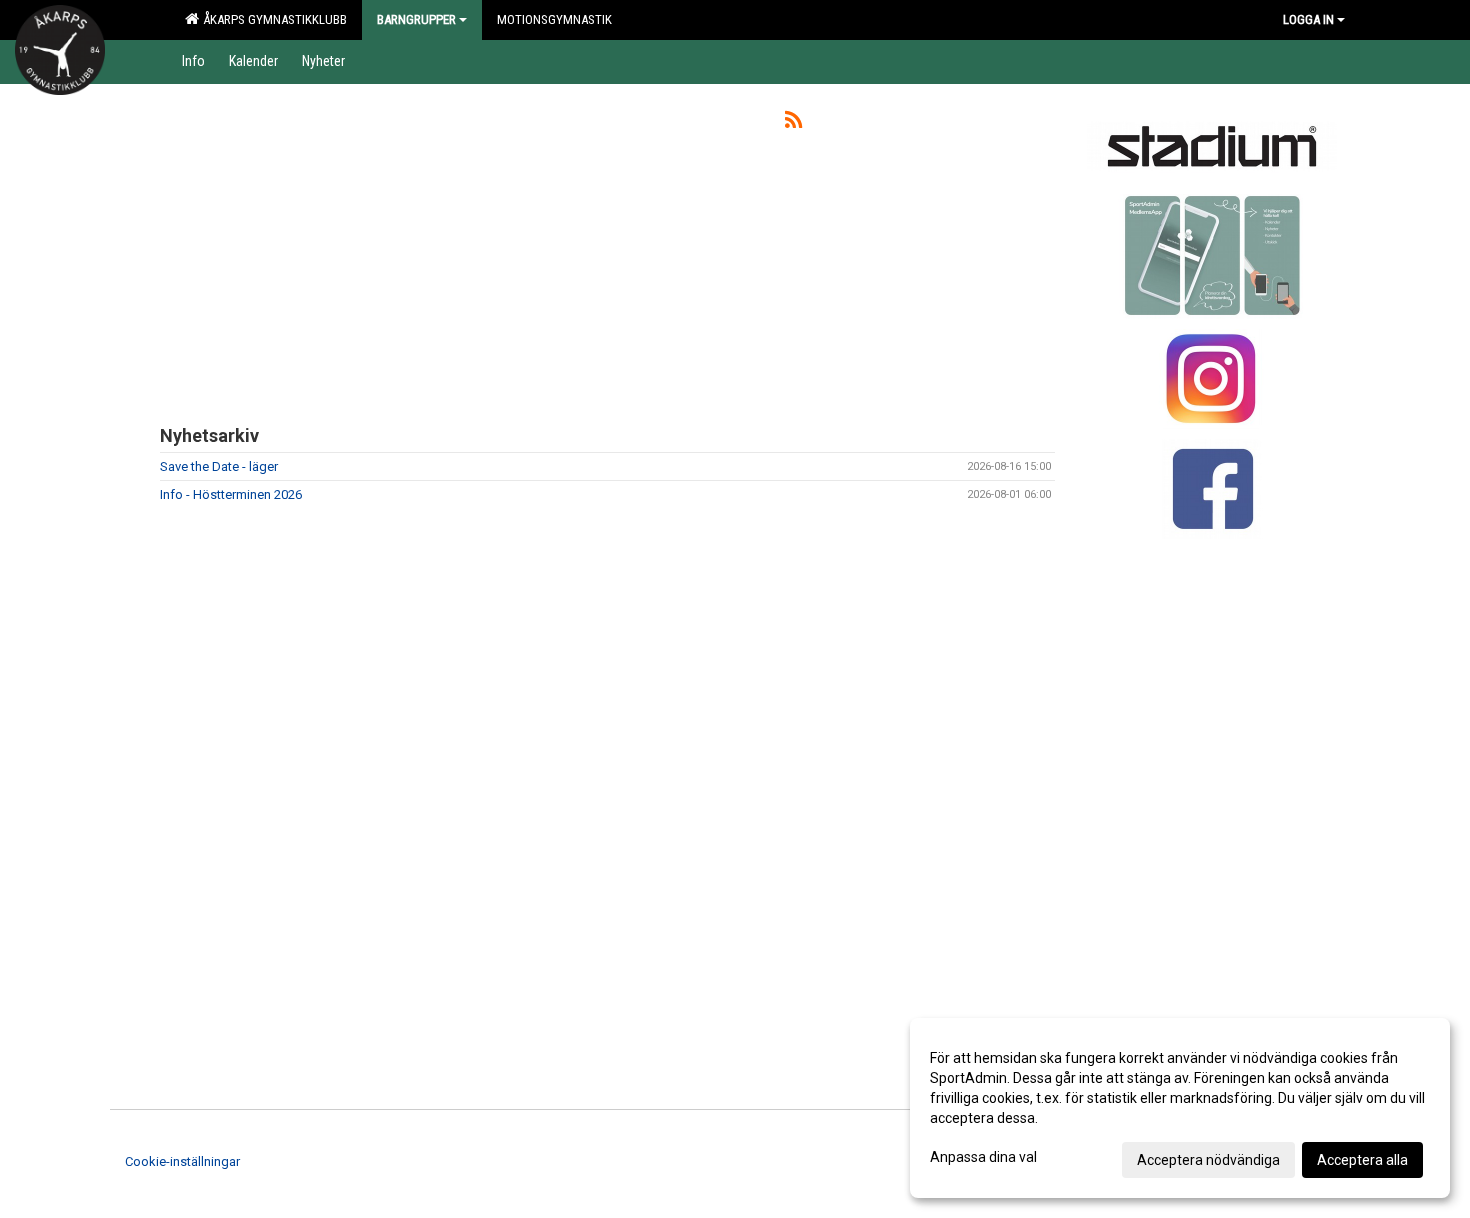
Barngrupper (416, 19)
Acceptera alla (1362, 1160)
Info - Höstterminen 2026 (231, 494)
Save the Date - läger (219, 466)
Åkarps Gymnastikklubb (272, 19)
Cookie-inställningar (182, 1161)
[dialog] (1180, 1108)
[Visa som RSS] (793, 123)
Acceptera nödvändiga (1208, 1160)
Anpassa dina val (983, 1157)
